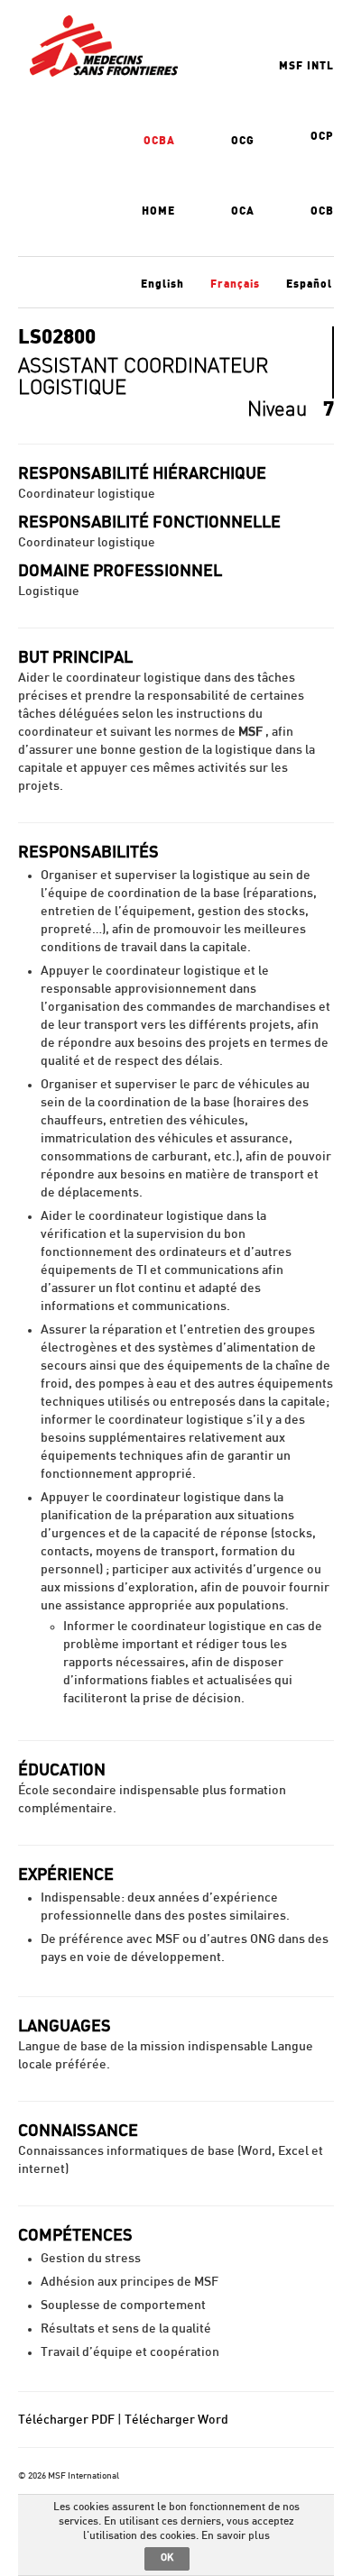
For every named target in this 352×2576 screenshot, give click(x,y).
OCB (322, 211)
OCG (243, 141)
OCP (322, 136)
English (162, 284)
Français (235, 284)
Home (158, 211)
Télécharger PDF (66, 2420)
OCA (243, 211)
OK (167, 2558)
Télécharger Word (176, 2420)
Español (309, 284)
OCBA (159, 141)
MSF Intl (306, 66)
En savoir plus (236, 2535)
